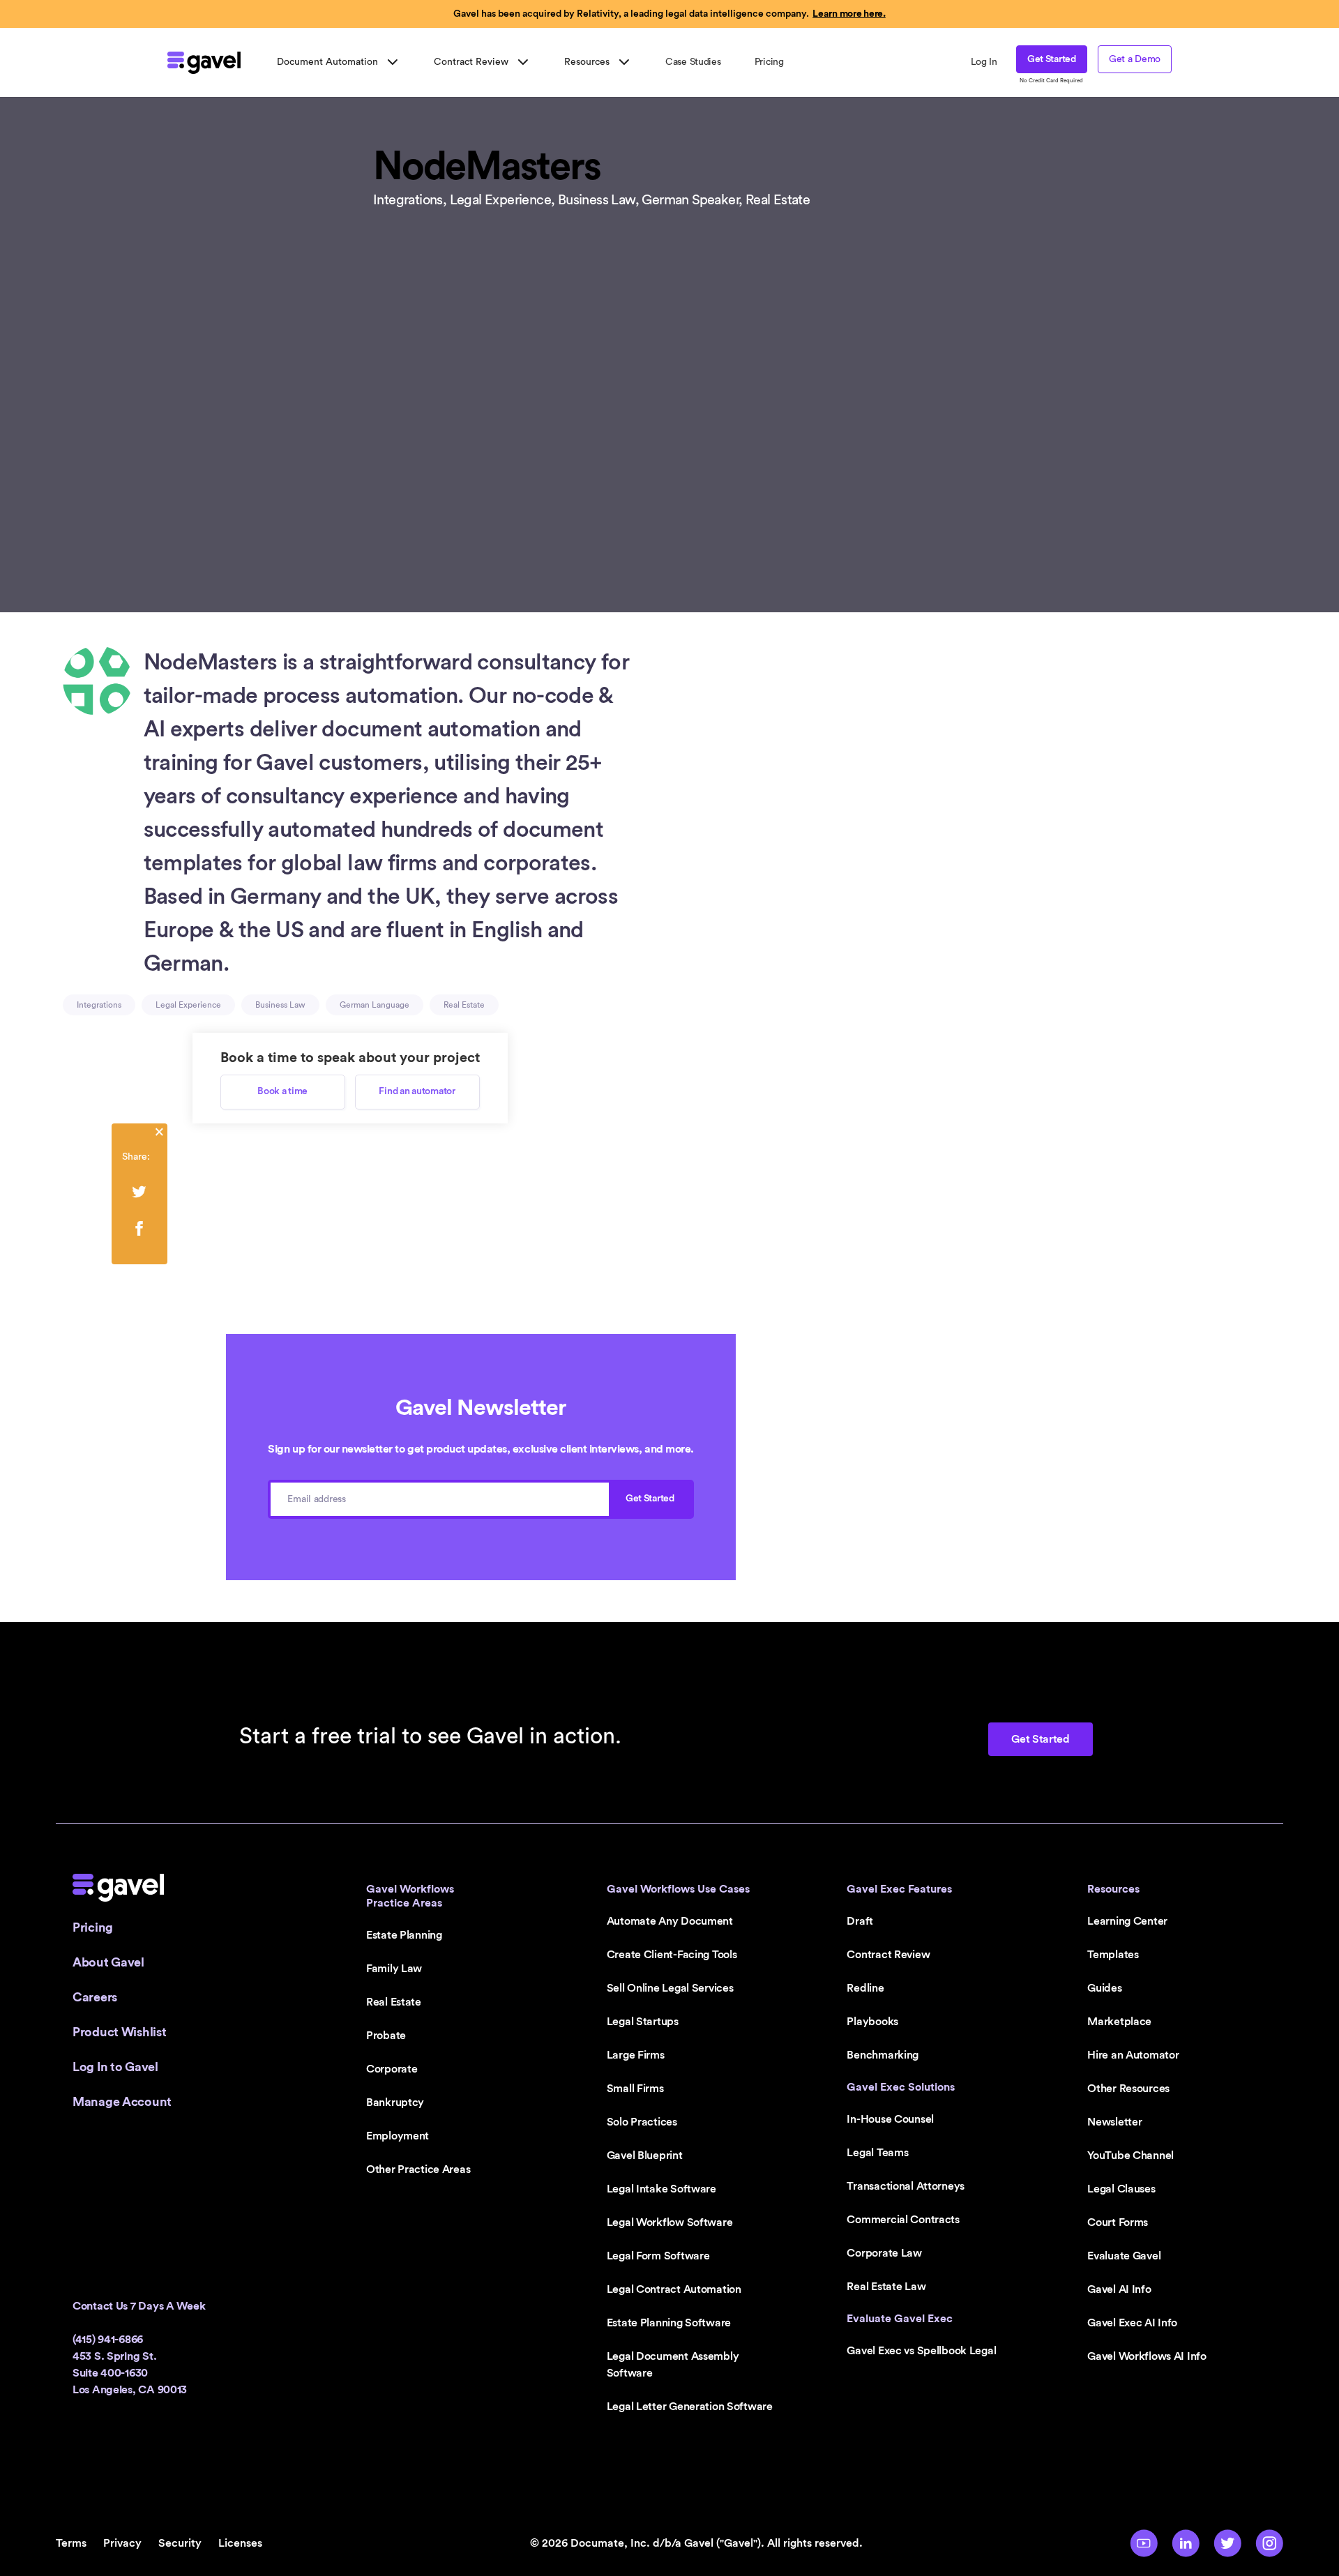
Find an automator (417, 1091)
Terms (71, 2543)
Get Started (1052, 59)
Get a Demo (1135, 59)
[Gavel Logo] (204, 63)
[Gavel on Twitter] (1227, 2543)
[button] (339, 62)
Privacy (122, 2543)
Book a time (282, 1091)
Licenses (240, 2543)
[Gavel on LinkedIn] (1186, 2543)
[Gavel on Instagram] (1269, 2543)
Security (180, 2543)
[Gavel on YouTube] (1144, 2543)
